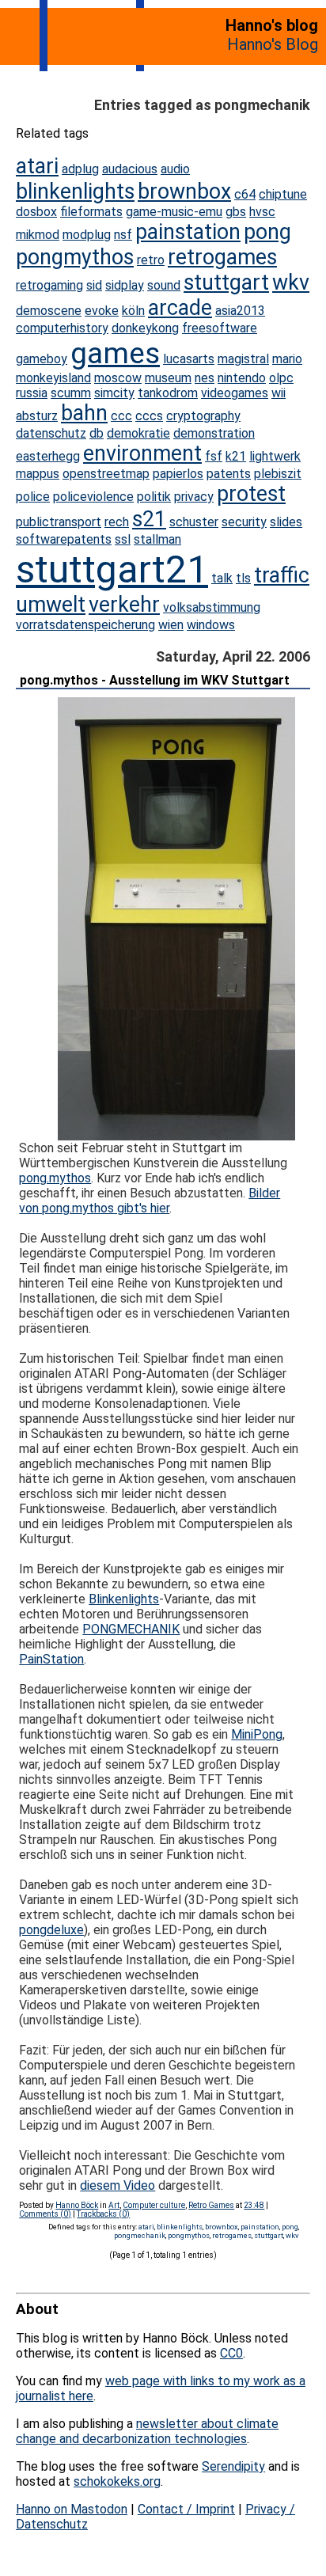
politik (154, 497)
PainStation (51, 1659)
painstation (188, 232)
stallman (157, 539)
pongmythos (75, 257)
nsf (123, 235)
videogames (235, 393)
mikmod (38, 235)
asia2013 (240, 311)
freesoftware (220, 328)
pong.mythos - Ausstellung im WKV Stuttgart (155, 680)
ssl (123, 539)
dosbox (36, 212)
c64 (245, 194)
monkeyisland (53, 378)
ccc (121, 416)
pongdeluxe (51, 1930)
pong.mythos (55, 1178)
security (244, 522)
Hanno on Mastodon (72, 2509)
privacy (194, 497)
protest (251, 494)
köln (133, 311)
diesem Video (118, 2185)
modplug (87, 235)
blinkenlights (75, 192)
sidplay (125, 285)
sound (164, 285)
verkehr (124, 605)
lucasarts (189, 359)
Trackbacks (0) (103, 2214)
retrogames (222, 257)
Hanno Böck (77, 2205)
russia (32, 393)
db (97, 433)
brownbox (184, 192)
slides (286, 522)
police (33, 497)
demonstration (214, 433)
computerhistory (62, 328)
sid (94, 285)
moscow (118, 378)
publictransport (59, 522)
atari (37, 166)
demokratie (138, 433)
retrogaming (49, 285)
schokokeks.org (117, 2481)
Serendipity (233, 2466)
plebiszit (278, 474)
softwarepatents (64, 539)
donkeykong (145, 328)
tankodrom (168, 393)
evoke (102, 311)
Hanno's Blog (273, 44)
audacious (130, 169)
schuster (194, 522)
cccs (149, 416)
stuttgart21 (112, 569)
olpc (281, 378)
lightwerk (275, 456)
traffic (282, 575)
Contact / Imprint (186, 2509)
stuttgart (226, 283)
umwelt (51, 605)
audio (175, 169)
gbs (236, 212)
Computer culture (154, 2205)
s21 (149, 519)
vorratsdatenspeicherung (85, 625)
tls (243, 578)
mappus (38, 474)
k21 (236, 456)
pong (267, 232)
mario (287, 359)
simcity (114, 393)
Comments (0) (45, 2214)
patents (229, 474)
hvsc (262, 212)
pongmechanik (140, 2235)
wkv (291, 283)
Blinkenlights (124, 1599)
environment (142, 453)
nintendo (242, 378)
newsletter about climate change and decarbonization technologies (147, 2431)
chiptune (283, 194)
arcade (180, 308)
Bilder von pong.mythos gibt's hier (150, 1201)
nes (205, 378)
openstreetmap (106, 474)
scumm (71, 393)
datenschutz (51, 433)
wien (171, 625)
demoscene (49, 311)
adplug (80, 169)
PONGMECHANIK (131, 1629)
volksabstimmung (212, 607)
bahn (84, 413)
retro (151, 260)
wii (279, 393)
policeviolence (93, 497)
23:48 (254, 2205)
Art (114, 2205)
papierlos (178, 474)
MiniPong (257, 1734)
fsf (214, 456)
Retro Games (211, 2205)
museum (168, 378)
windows (211, 625)
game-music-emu (174, 212)
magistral (243, 359)
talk (222, 578)
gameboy (42, 359)
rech (117, 522)
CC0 (231, 2353)
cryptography (203, 416)
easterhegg (48, 456)
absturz (37, 416)
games (115, 353)
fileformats (91, 212)
